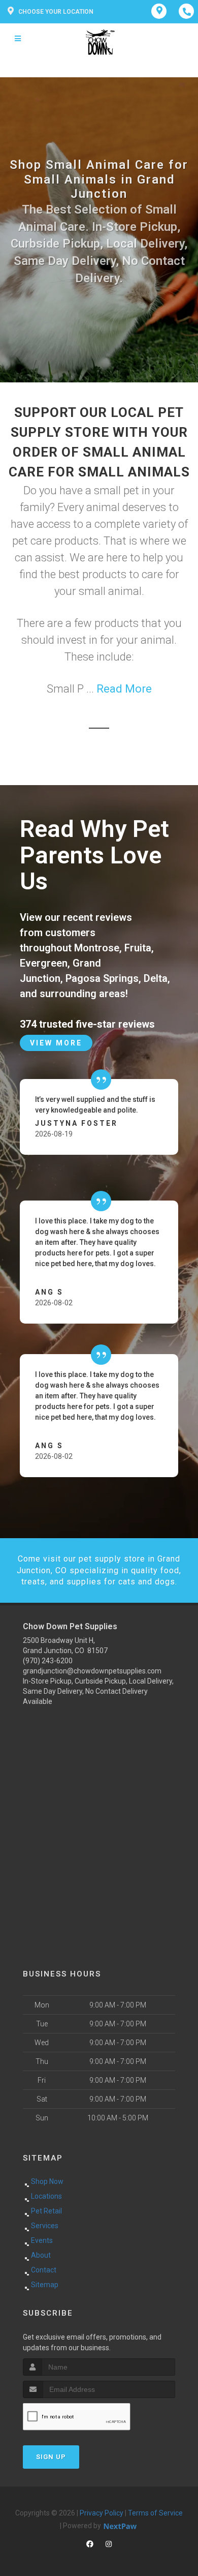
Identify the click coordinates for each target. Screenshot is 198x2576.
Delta (156, 978)
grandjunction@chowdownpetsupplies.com (92, 1671)
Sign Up (51, 2457)
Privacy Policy (102, 2513)
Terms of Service (155, 2513)
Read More (124, 689)
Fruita (138, 948)
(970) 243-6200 (48, 1661)
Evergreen (44, 963)
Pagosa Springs (102, 978)
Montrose (97, 948)
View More (56, 1043)
